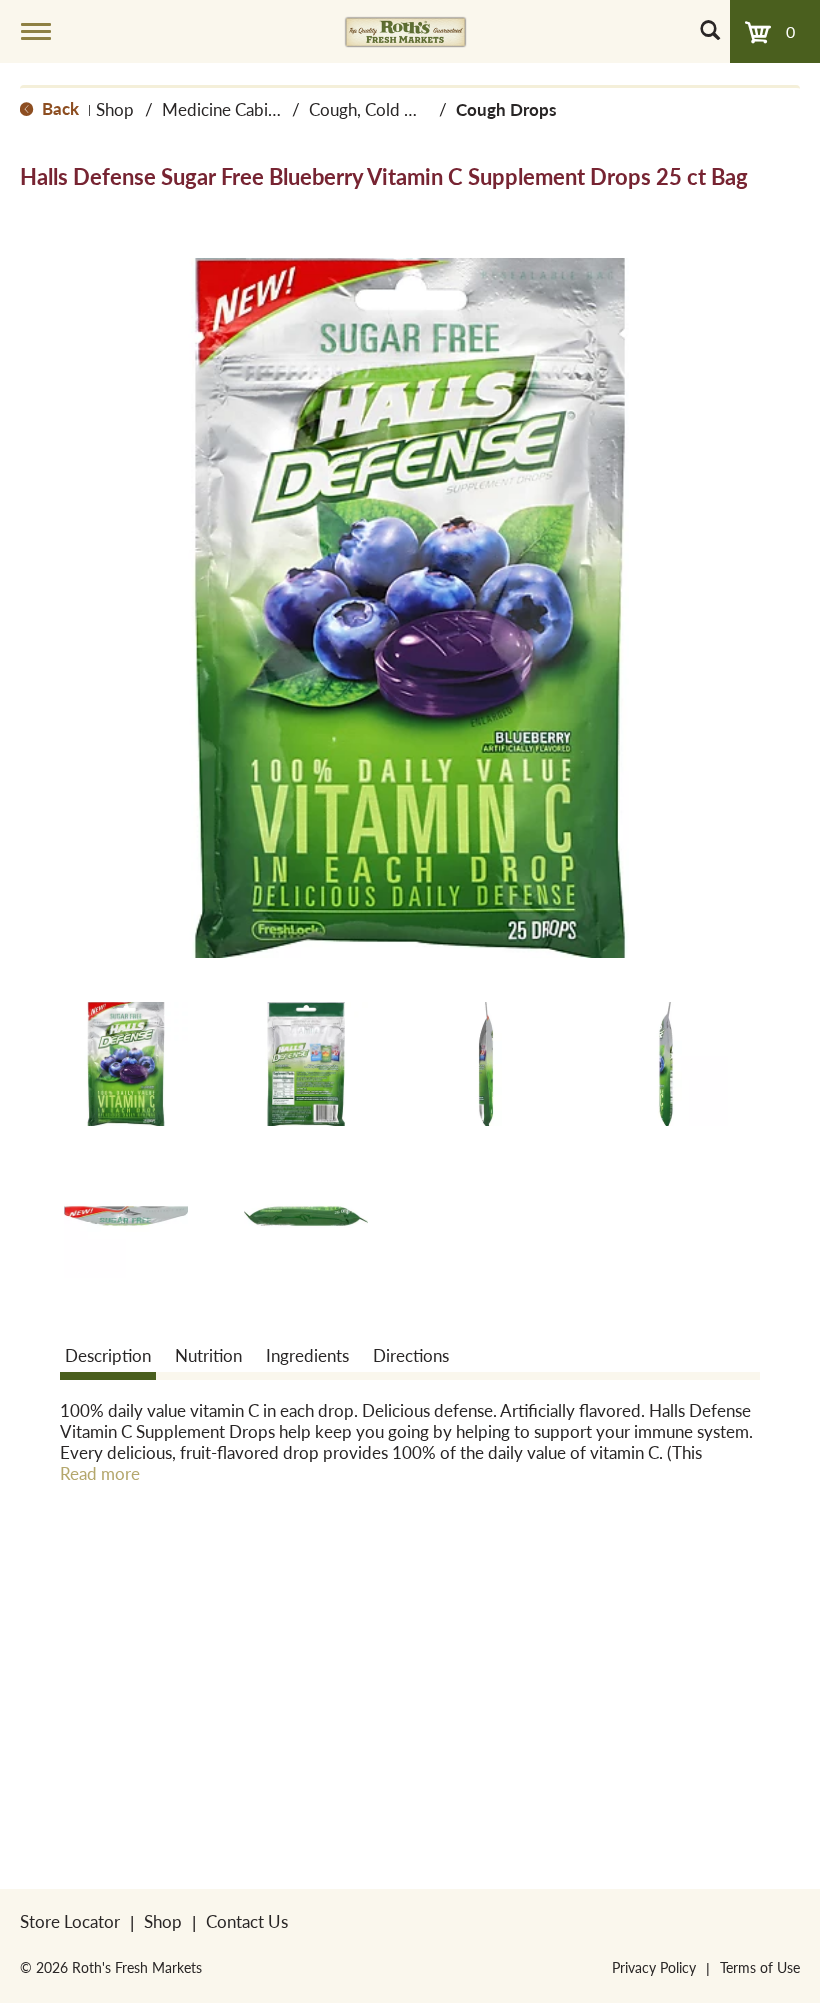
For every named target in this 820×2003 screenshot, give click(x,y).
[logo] (405, 31)
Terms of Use (760, 1967)
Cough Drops (506, 109)
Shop (115, 109)
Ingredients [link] (307, 1355)
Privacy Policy (654, 1967)
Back (58, 108)
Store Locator (70, 1921)
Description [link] (108, 1355)
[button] (126, 1064)
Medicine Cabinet (227, 109)
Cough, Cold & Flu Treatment (415, 109)
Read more (100, 1473)
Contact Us (247, 1921)
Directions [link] (411, 1355)
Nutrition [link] (208, 1355)
